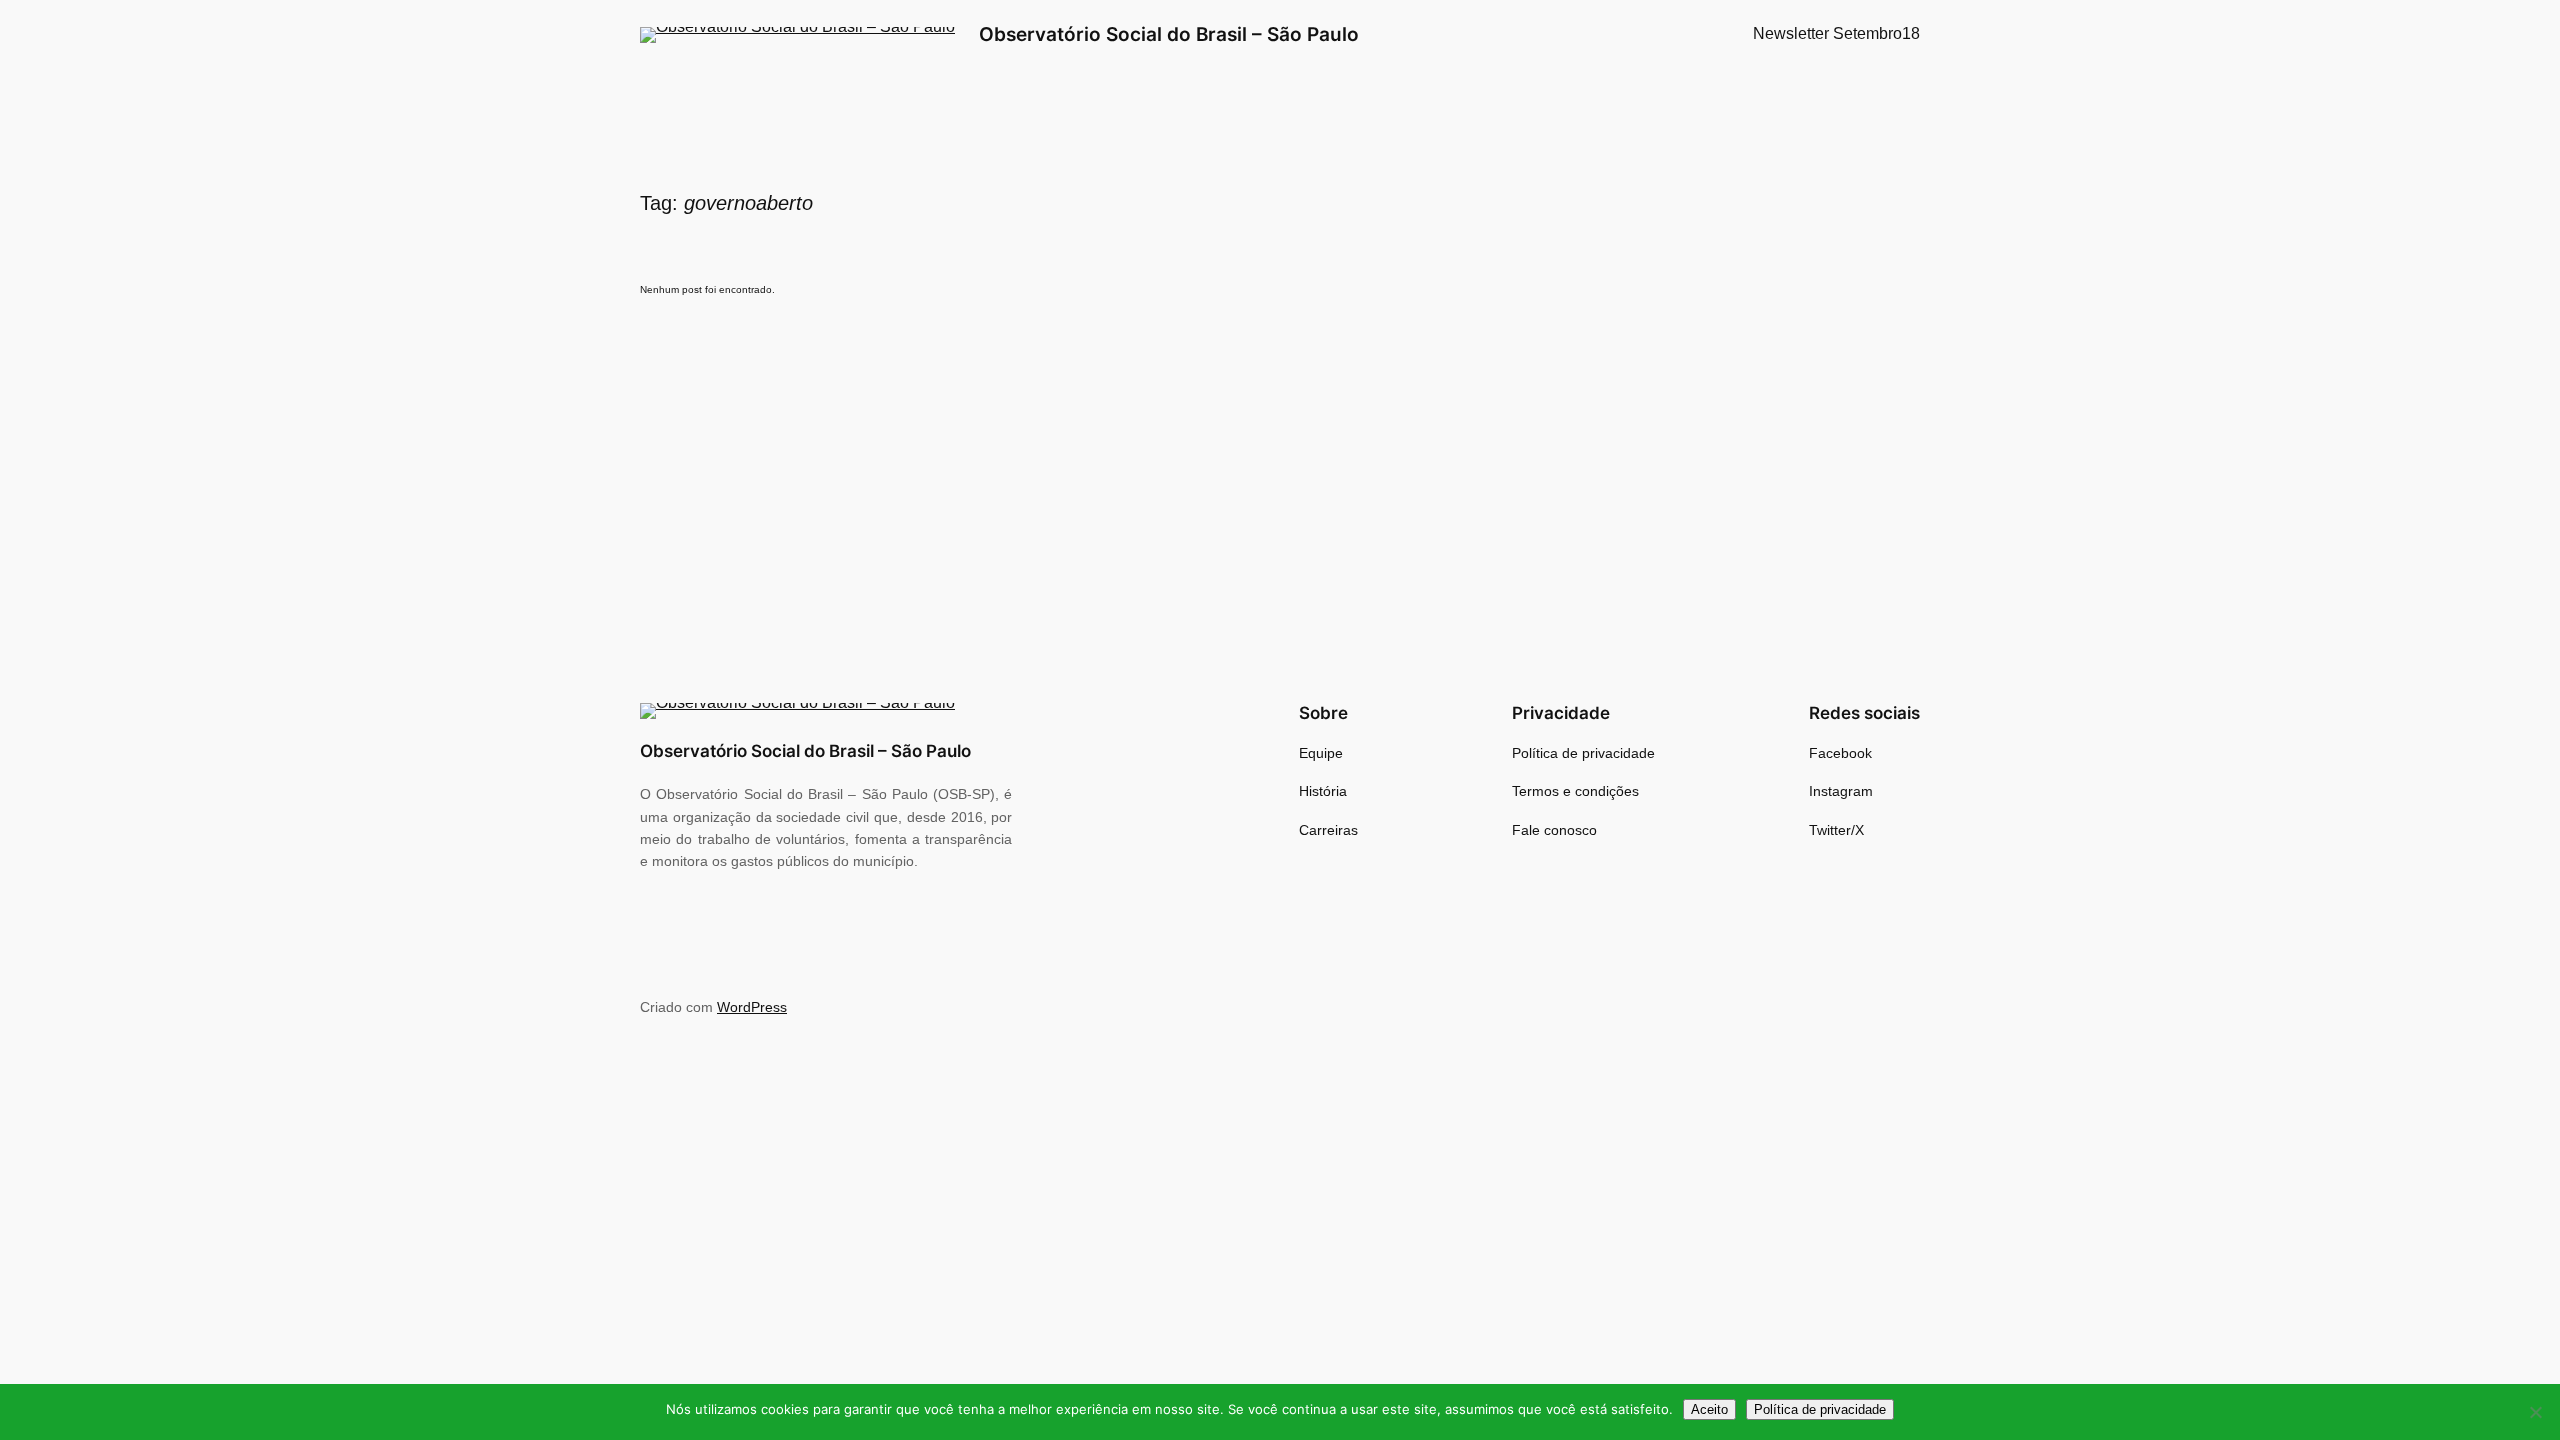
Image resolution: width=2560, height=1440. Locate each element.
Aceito (1709, 1409)
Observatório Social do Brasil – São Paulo (1169, 34)
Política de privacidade (1820, 1409)
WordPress (752, 1007)
